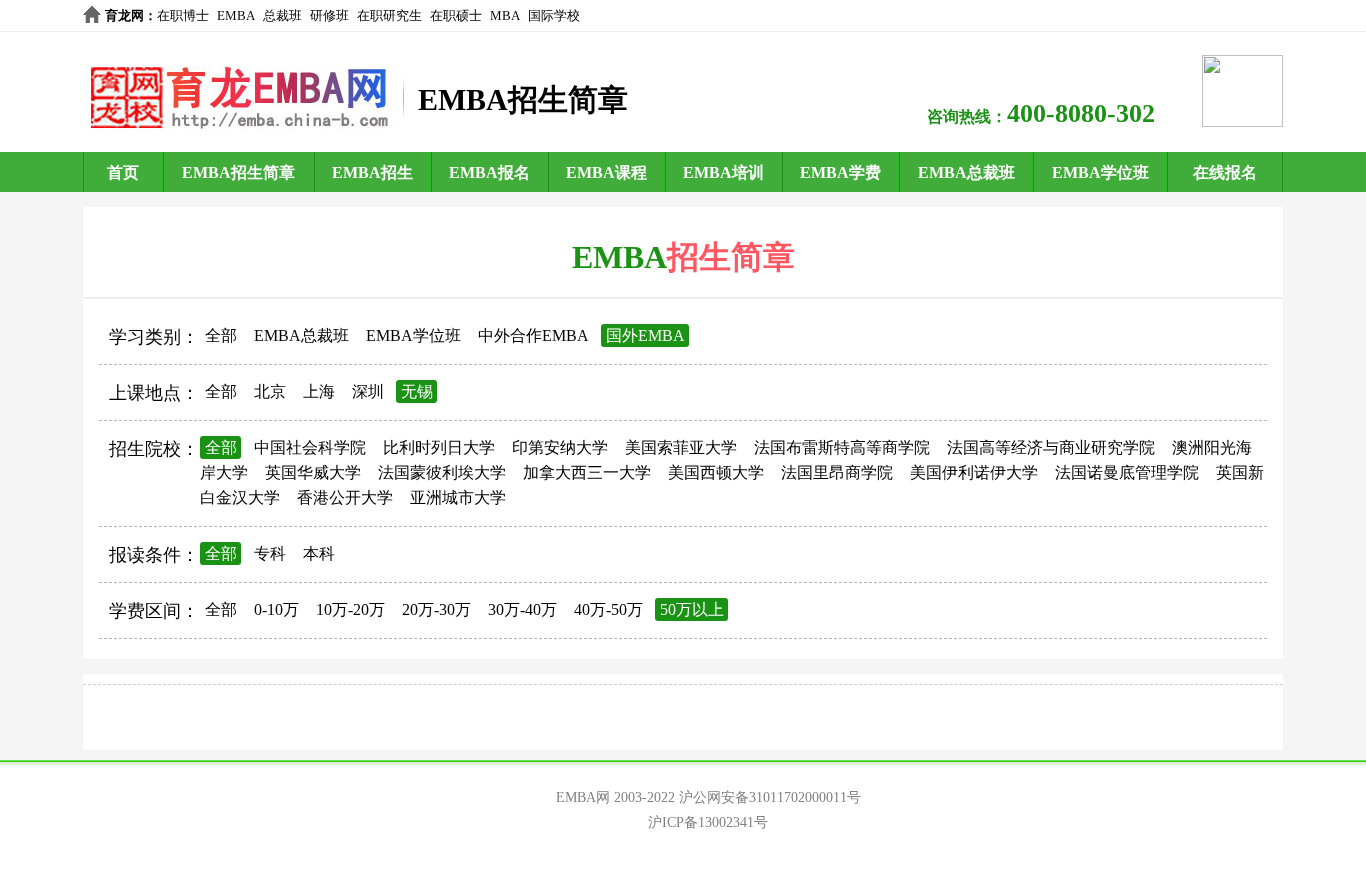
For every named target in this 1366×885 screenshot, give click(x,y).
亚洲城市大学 (458, 497)
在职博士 (183, 15)
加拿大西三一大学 (587, 472)
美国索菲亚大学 (681, 447)
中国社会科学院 (310, 447)
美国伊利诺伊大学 (974, 472)
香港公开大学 (345, 497)
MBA (505, 15)
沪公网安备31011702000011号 (770, 797)
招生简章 (731, 257)
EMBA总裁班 (966, 172)
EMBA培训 (723, 172)
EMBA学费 (840, 172)
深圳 (368, 391)
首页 (123, 172)
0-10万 (276, 609)
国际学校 (554, 15)
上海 (319, 391)
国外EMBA (645, 335)
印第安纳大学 (560, 447)
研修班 (329, 15)
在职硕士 (456, 15)
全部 (221, 335)
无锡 (417, 391)
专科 (270, 553)
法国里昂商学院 (837, 472)
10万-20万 (350, 609)
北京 (270, 391)
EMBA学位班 (1100, 172)
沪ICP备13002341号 (708, 822)
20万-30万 (436, 609)
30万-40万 (522, 609)
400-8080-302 (1081, 113)
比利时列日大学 (439, 447)
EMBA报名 (489, 172)
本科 (319, 553)
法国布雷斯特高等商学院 (842, 447)
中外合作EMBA (533, 335)
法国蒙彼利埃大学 (442, 472)
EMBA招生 (372, 172)
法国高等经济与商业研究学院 (1051, 447)
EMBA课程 (606, 172)
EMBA (236, 15)
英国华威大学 (313, 472)
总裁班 (282, 15)
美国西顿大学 (716, 472)
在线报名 (1225, 172)
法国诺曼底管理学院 (1127, 472)
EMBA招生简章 (238, 172)
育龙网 (124, 15)
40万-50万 (608, 609)
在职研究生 (389, 15)
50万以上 (692, 609)
